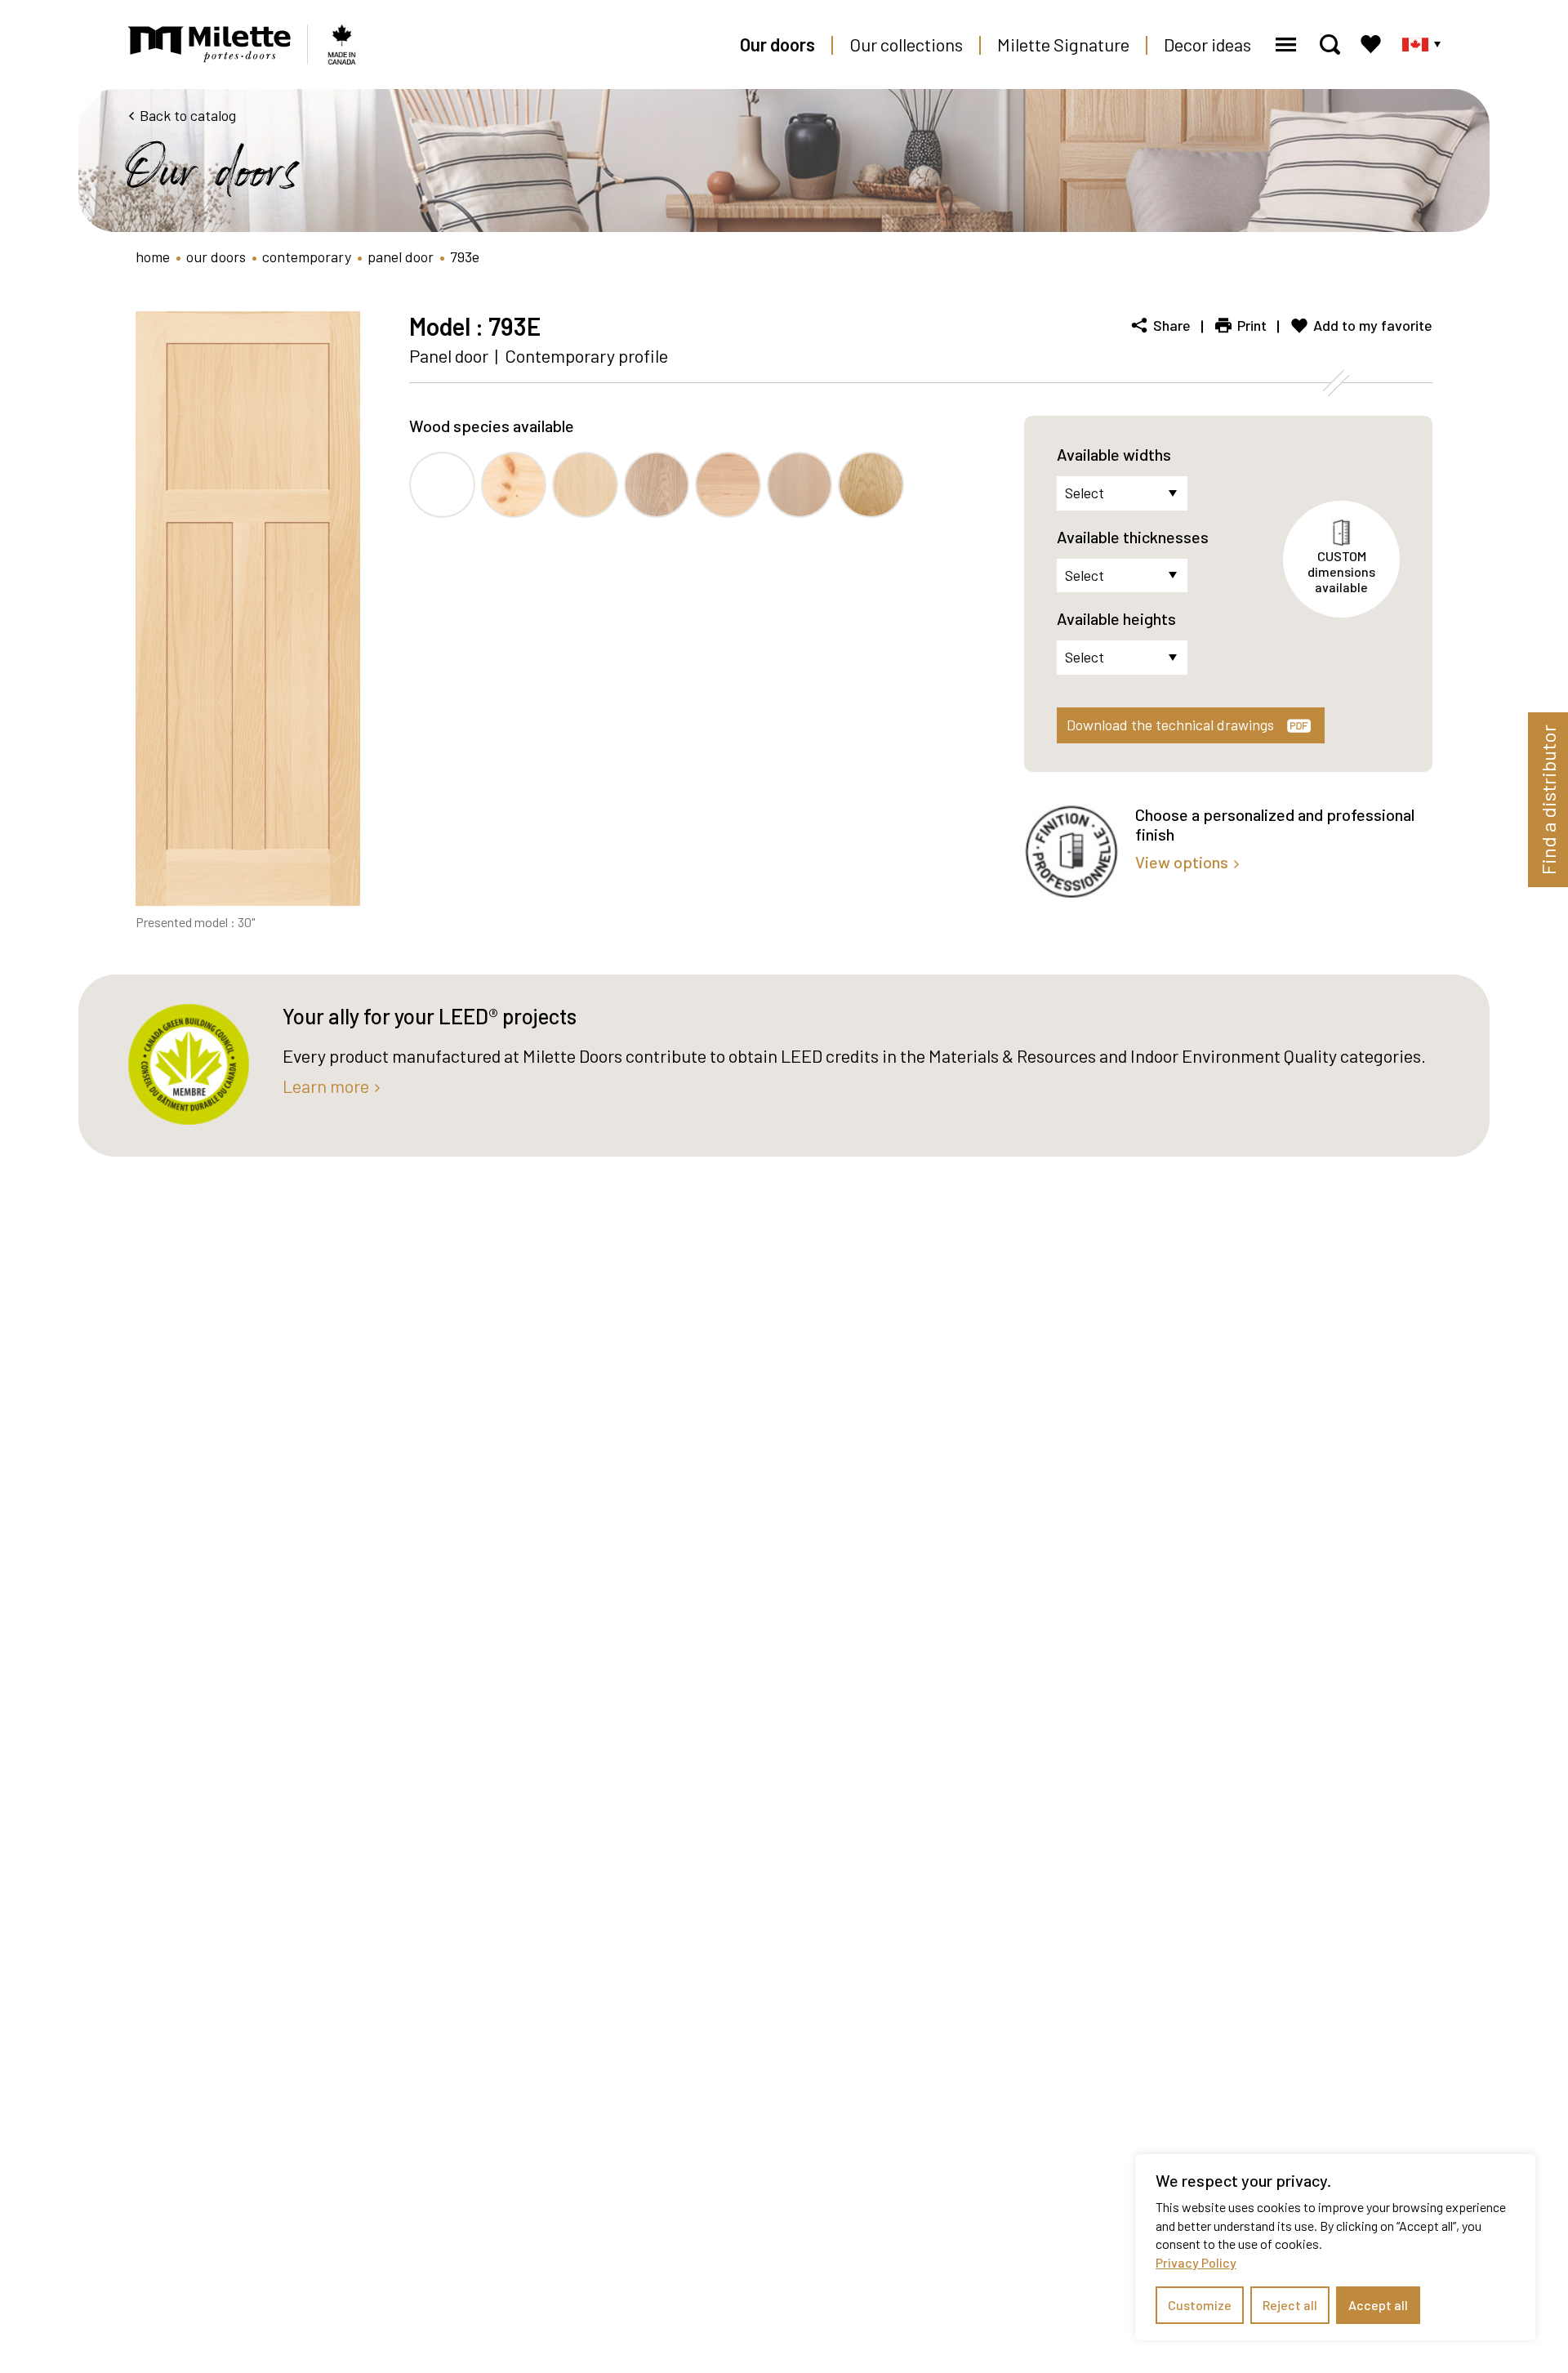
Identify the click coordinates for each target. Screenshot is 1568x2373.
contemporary (307, 256)
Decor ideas (1207, 44)
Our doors (777, 44)
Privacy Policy (1196, 2262)
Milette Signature (1063, 44)
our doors (216, 256)
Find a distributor (1548, 800)
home (153, 256)
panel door (401, 256)
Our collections (906, 44)
